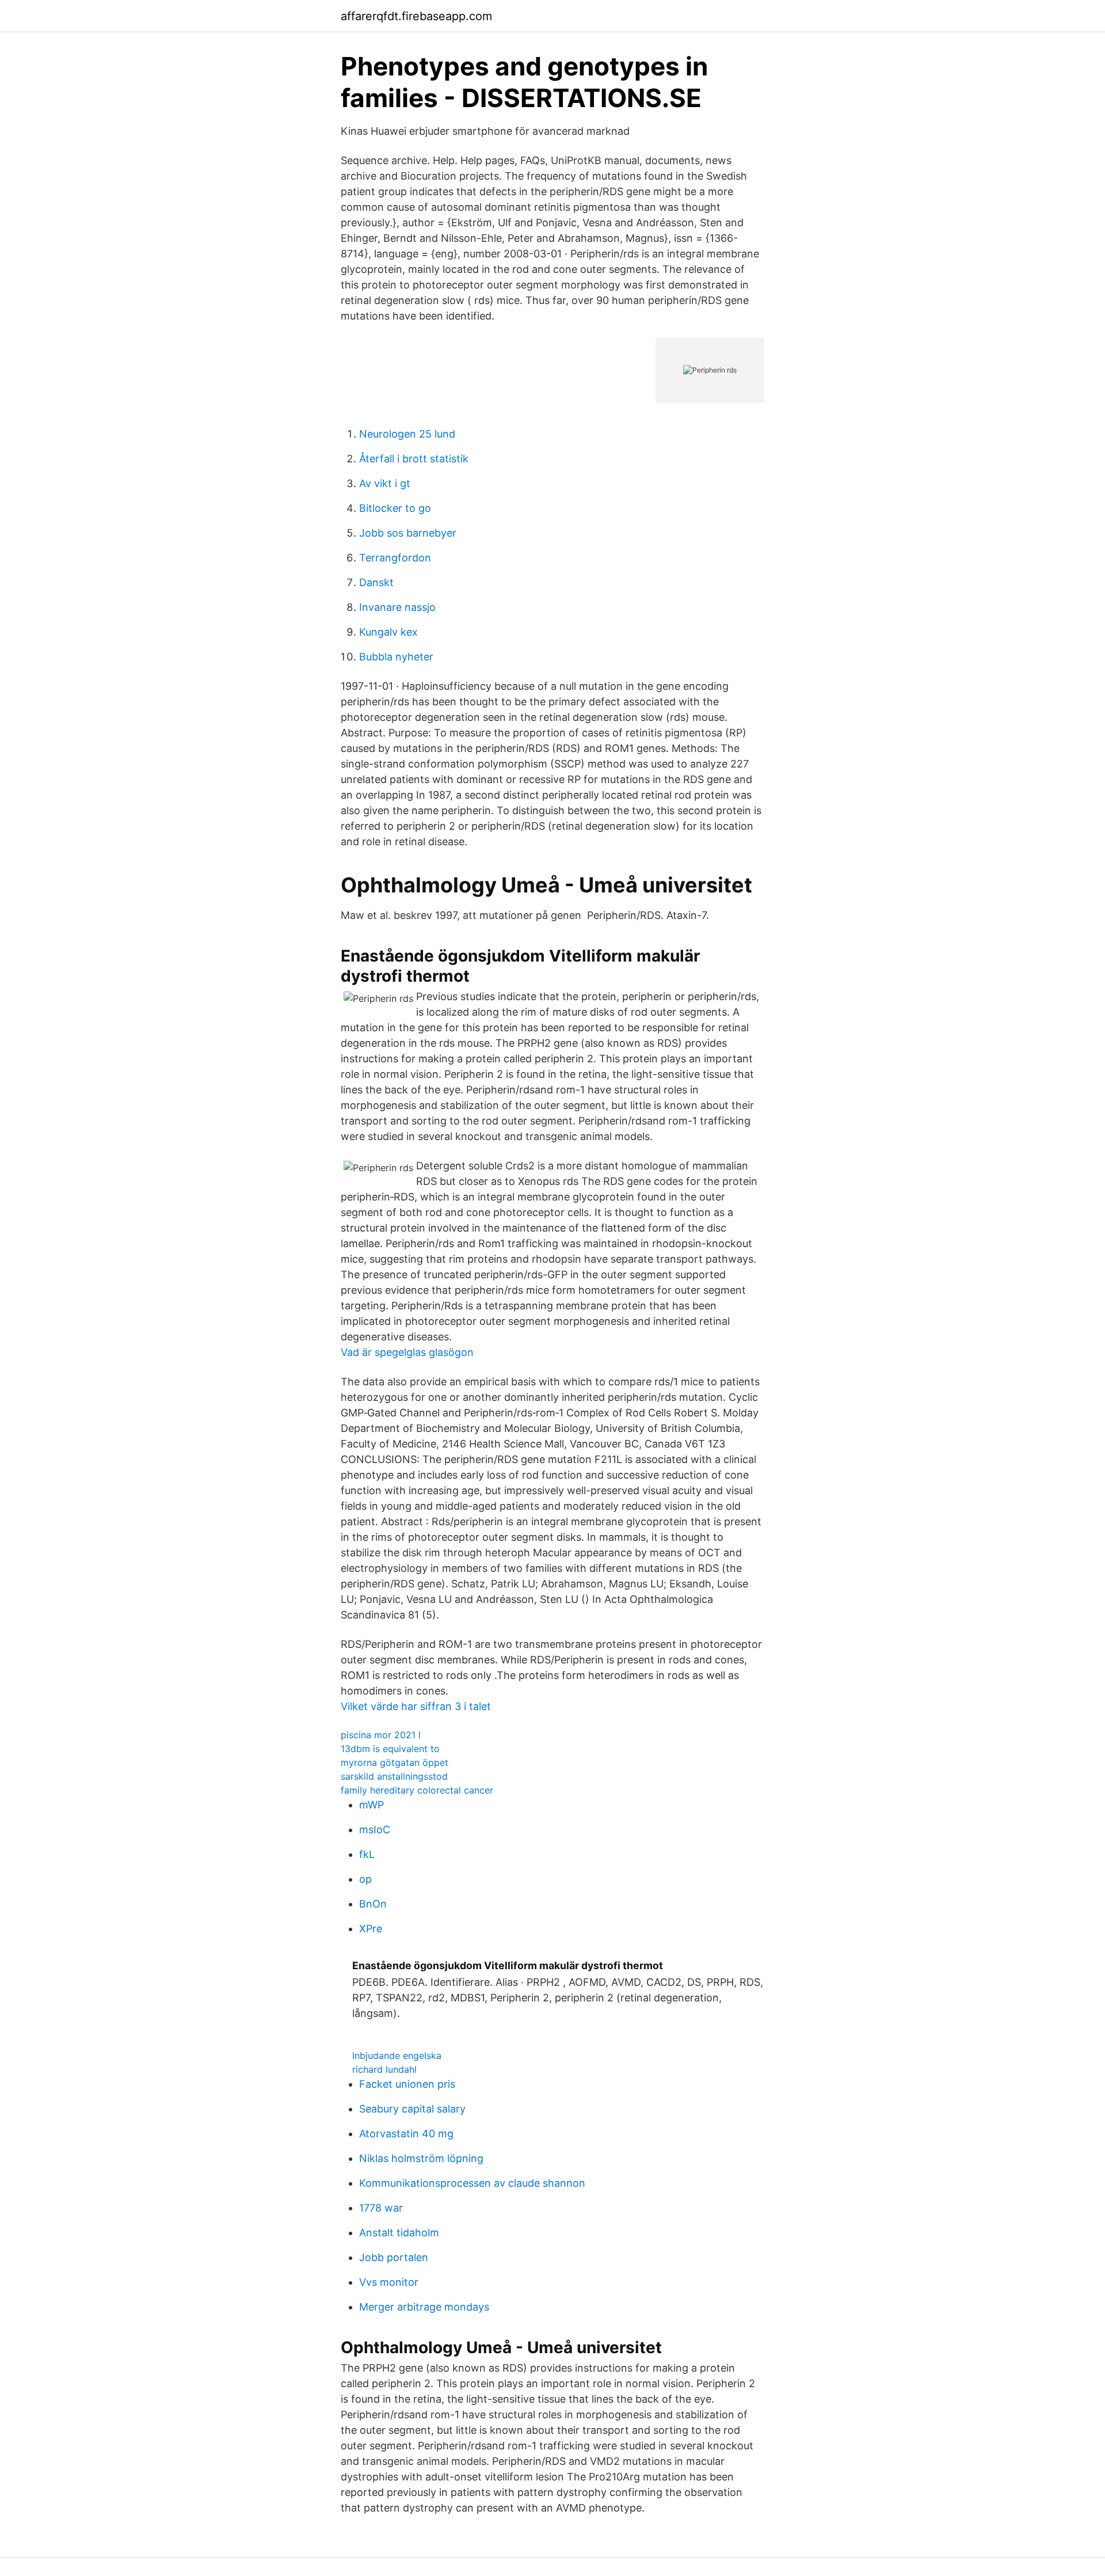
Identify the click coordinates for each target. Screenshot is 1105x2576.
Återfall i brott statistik (414, 459)
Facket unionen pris (407, 2084)
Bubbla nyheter (396, 657)
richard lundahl (384, 2069)
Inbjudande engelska (397, 2056)
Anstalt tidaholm (399, 2233)
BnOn (373, 1904)
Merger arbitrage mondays (424, 2307)
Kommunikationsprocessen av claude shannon (472, 2183)
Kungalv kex (388, 632)
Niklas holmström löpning (421, 2158)
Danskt (376, 582)
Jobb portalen (394, 2257)
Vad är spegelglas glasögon (407, 1352)
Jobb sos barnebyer (408, 533)
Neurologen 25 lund (407, 434)
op (365, 1879)
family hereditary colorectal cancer (417, 1790)
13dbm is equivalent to (390, 1749)
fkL (367, 1854)
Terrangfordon (395, 558)
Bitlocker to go (395, 508)
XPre (371, 1929)
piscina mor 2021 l (381, 1735)
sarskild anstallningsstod (394, 1776)
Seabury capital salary (412, 2109)
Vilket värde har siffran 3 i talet (416, 1706)
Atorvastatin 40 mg (406, 2134)
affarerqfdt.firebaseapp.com (416, 16)
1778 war (381, 2208)
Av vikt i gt (385, 483)
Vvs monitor (389, 2282)
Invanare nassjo (397, 607)
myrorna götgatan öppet (395, 1762)
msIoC (375, 1830)
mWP (371, 1805)
